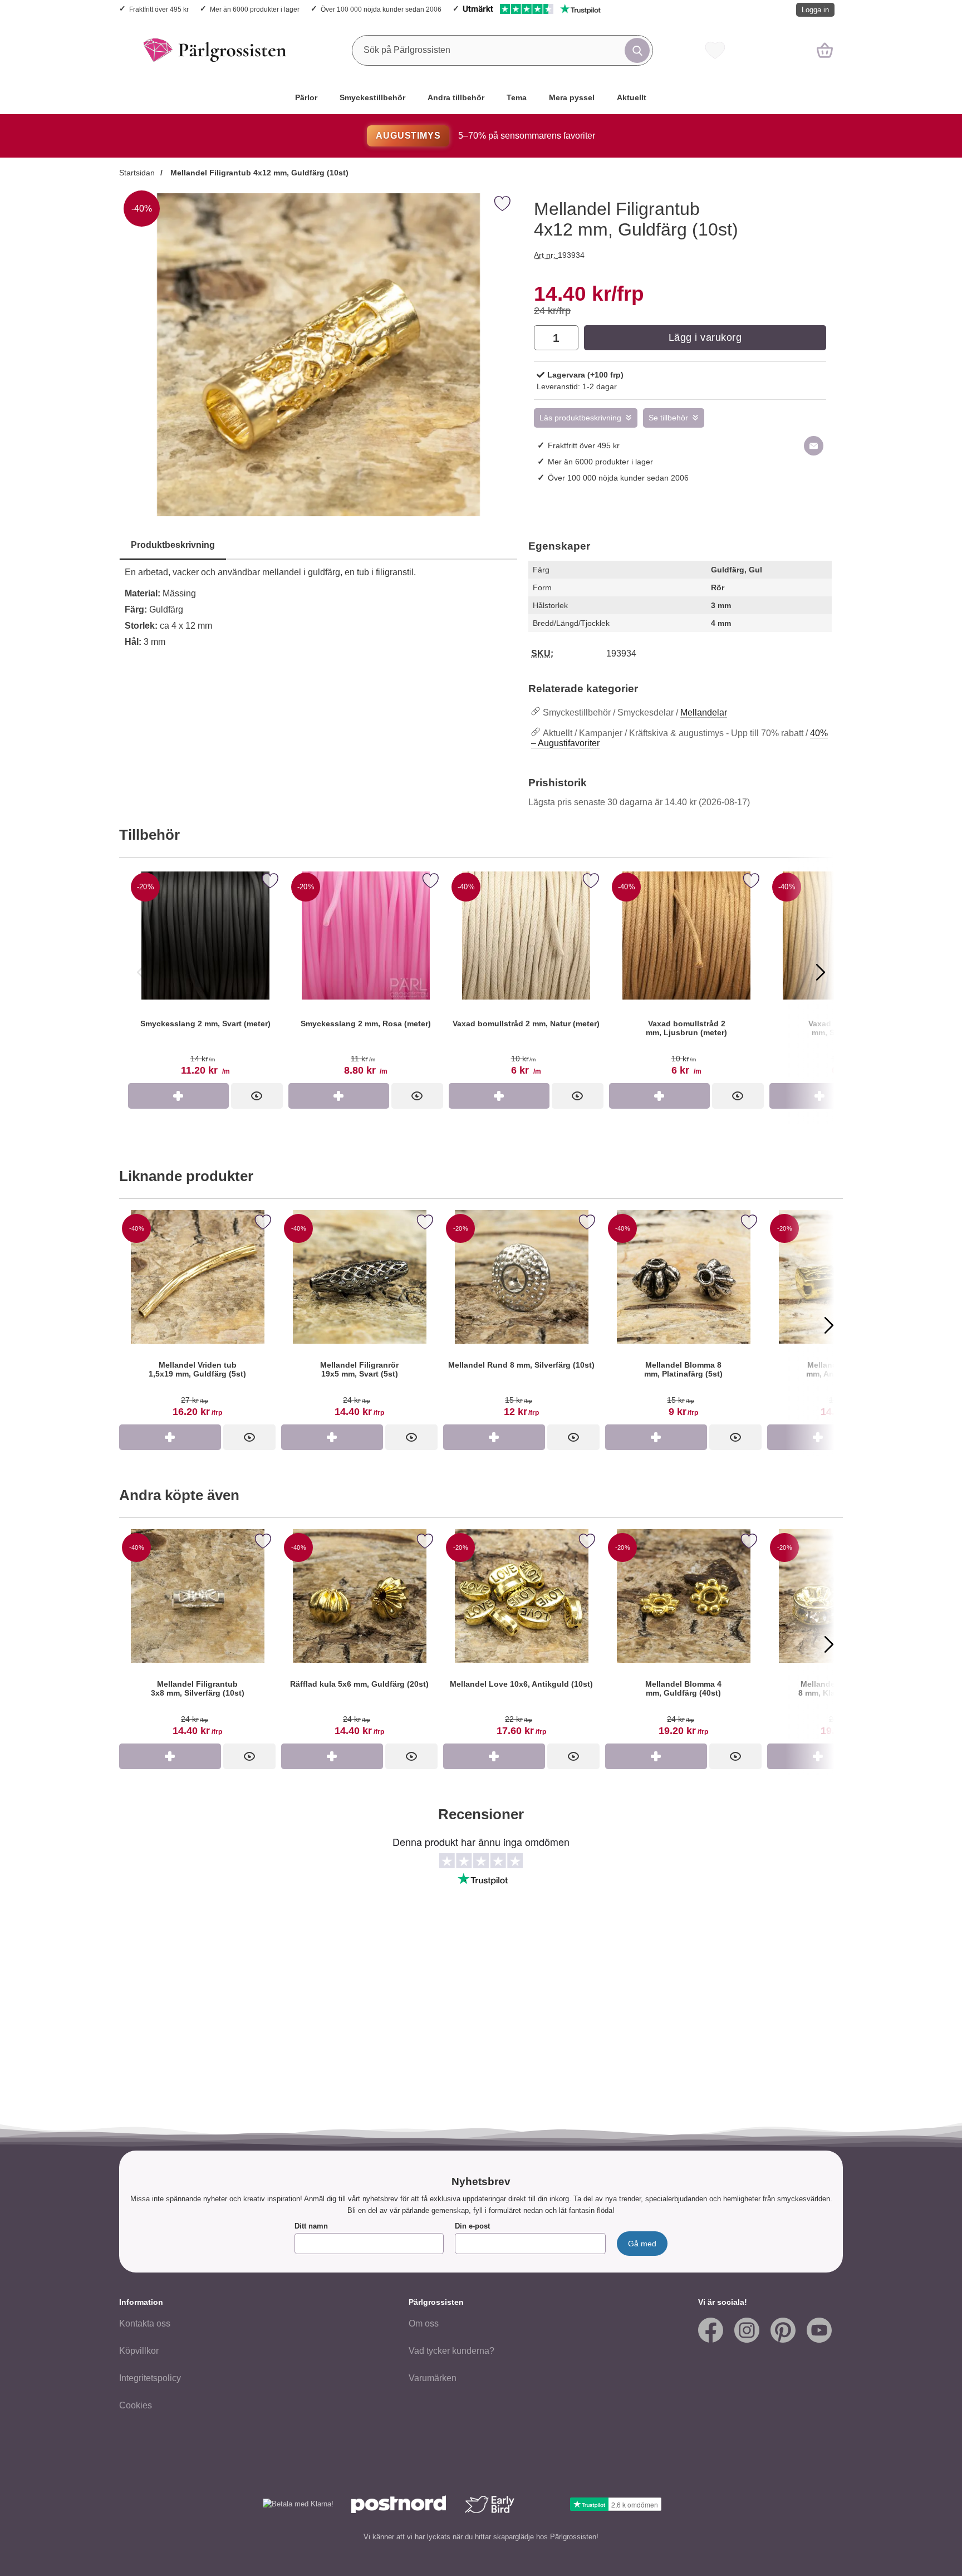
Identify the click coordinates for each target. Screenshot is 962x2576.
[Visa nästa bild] (821, 972)
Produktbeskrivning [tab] (173, 545)
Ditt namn (311, 2226)
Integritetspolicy (150, 2378)
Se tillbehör (668, 418)
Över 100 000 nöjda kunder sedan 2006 (381, 9)
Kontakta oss (145, 2323)
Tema (517, 97)
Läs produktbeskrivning (580, 418)
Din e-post (472, 2226)
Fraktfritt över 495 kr (159, 9)
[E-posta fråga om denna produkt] (814, 446)
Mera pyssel (572, 97)
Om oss (424, 2323)
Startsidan (137, 173)
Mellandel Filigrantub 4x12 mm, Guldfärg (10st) (258, 173)
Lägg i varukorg (705, 337)
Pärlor (306, 97)
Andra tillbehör (456, 97)
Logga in (815, 10)
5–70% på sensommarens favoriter (485, 136)
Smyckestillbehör (372, 97)
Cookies (136, 2405)
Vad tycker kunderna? (451, 2351)
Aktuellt (632, 97)
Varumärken (433, 2378)
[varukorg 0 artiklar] (825, 50)
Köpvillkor (139, 2351)
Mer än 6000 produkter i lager (255, 9)
